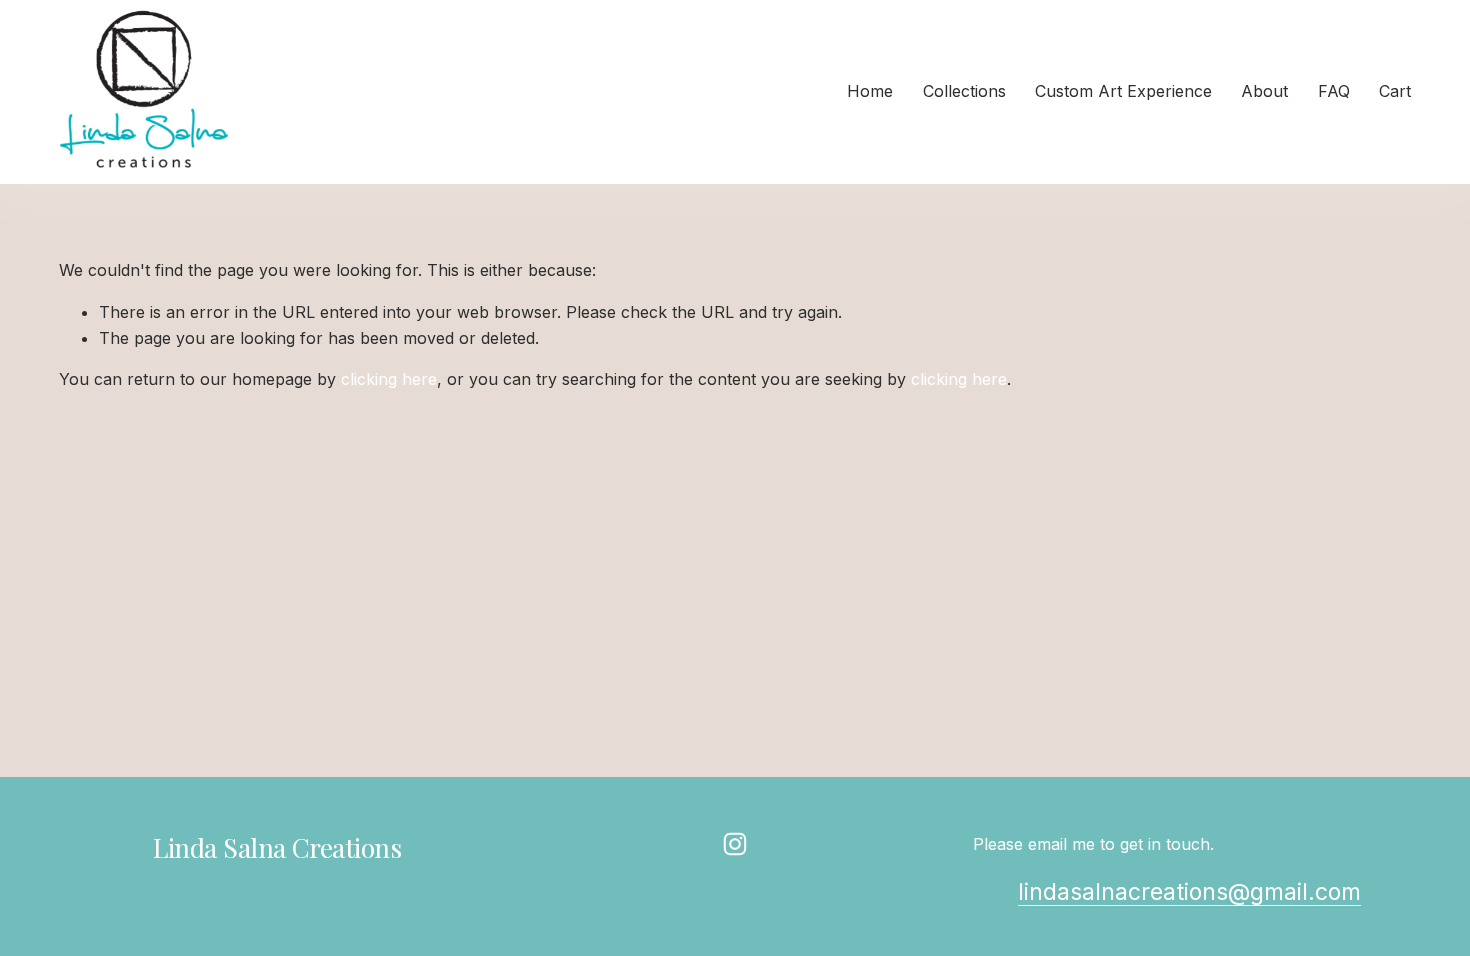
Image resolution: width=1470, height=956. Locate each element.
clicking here (389, 379)
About (1264, 91)
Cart (1395, 91)
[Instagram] (735, 844)
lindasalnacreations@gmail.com (1189, 892)
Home (870, 91)
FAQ (1334, 91)
